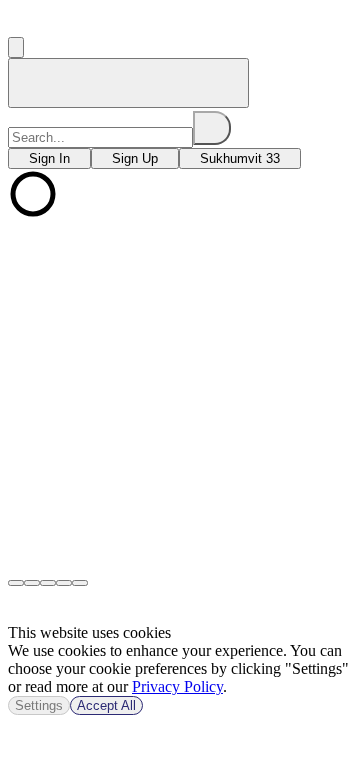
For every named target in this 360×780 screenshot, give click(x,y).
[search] (212, 128)
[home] (128, 83)
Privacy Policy (177, 686)
